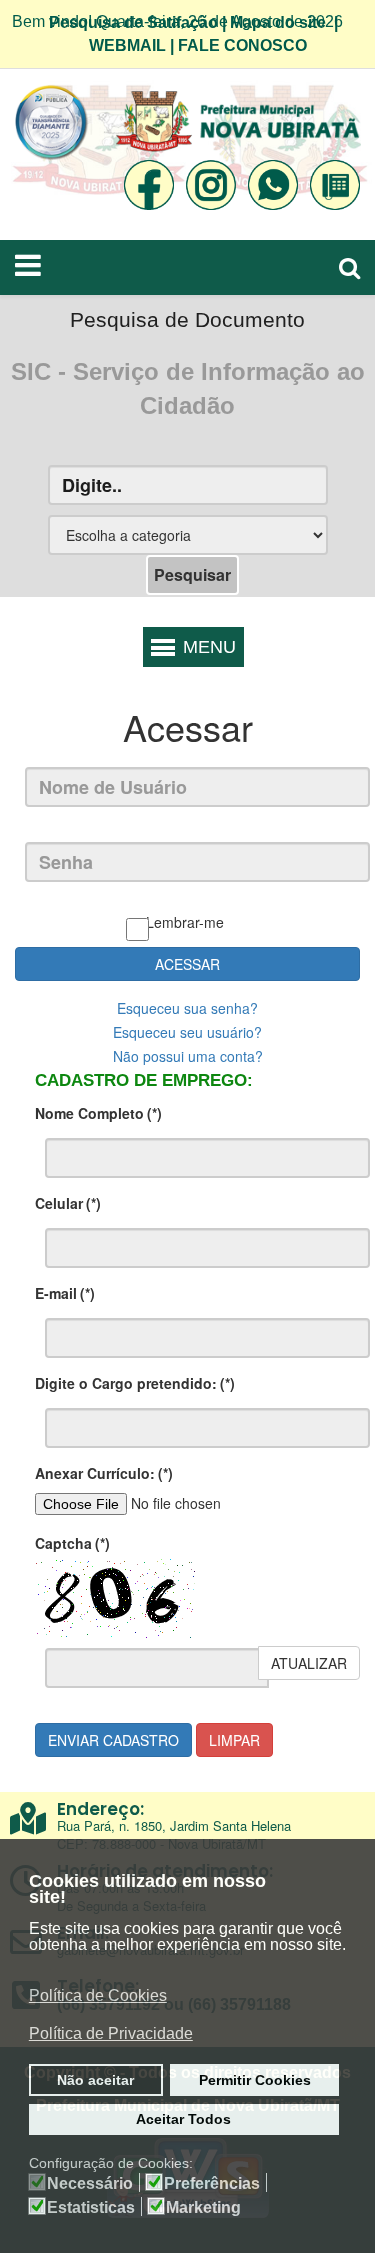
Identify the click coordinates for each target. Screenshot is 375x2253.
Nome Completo (98, 1113)
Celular (68, 1203)
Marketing (203, 2208)
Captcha (72, 1543)
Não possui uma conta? (188, 1056)
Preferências (212, 2184)
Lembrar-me (185, 922)
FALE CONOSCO (242, 45)
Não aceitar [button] (95, 2080)
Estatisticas (91, 2208)
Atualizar (309, 1663)
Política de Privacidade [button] (111, 2033)
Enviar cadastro (113, 1740)
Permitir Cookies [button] (255, 2080)
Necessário (90, 2184)
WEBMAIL (127, 45)
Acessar (187, 964)
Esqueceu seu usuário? (187, 1032)
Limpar (234, 1740)
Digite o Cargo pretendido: (135, 1383)
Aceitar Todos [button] (183, 2119)
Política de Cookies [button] (98, 1995)
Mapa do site (278, 22)
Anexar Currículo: (104, 1473)
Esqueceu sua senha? (187, 1008)
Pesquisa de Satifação (133, 22)
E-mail (65, 1293)
